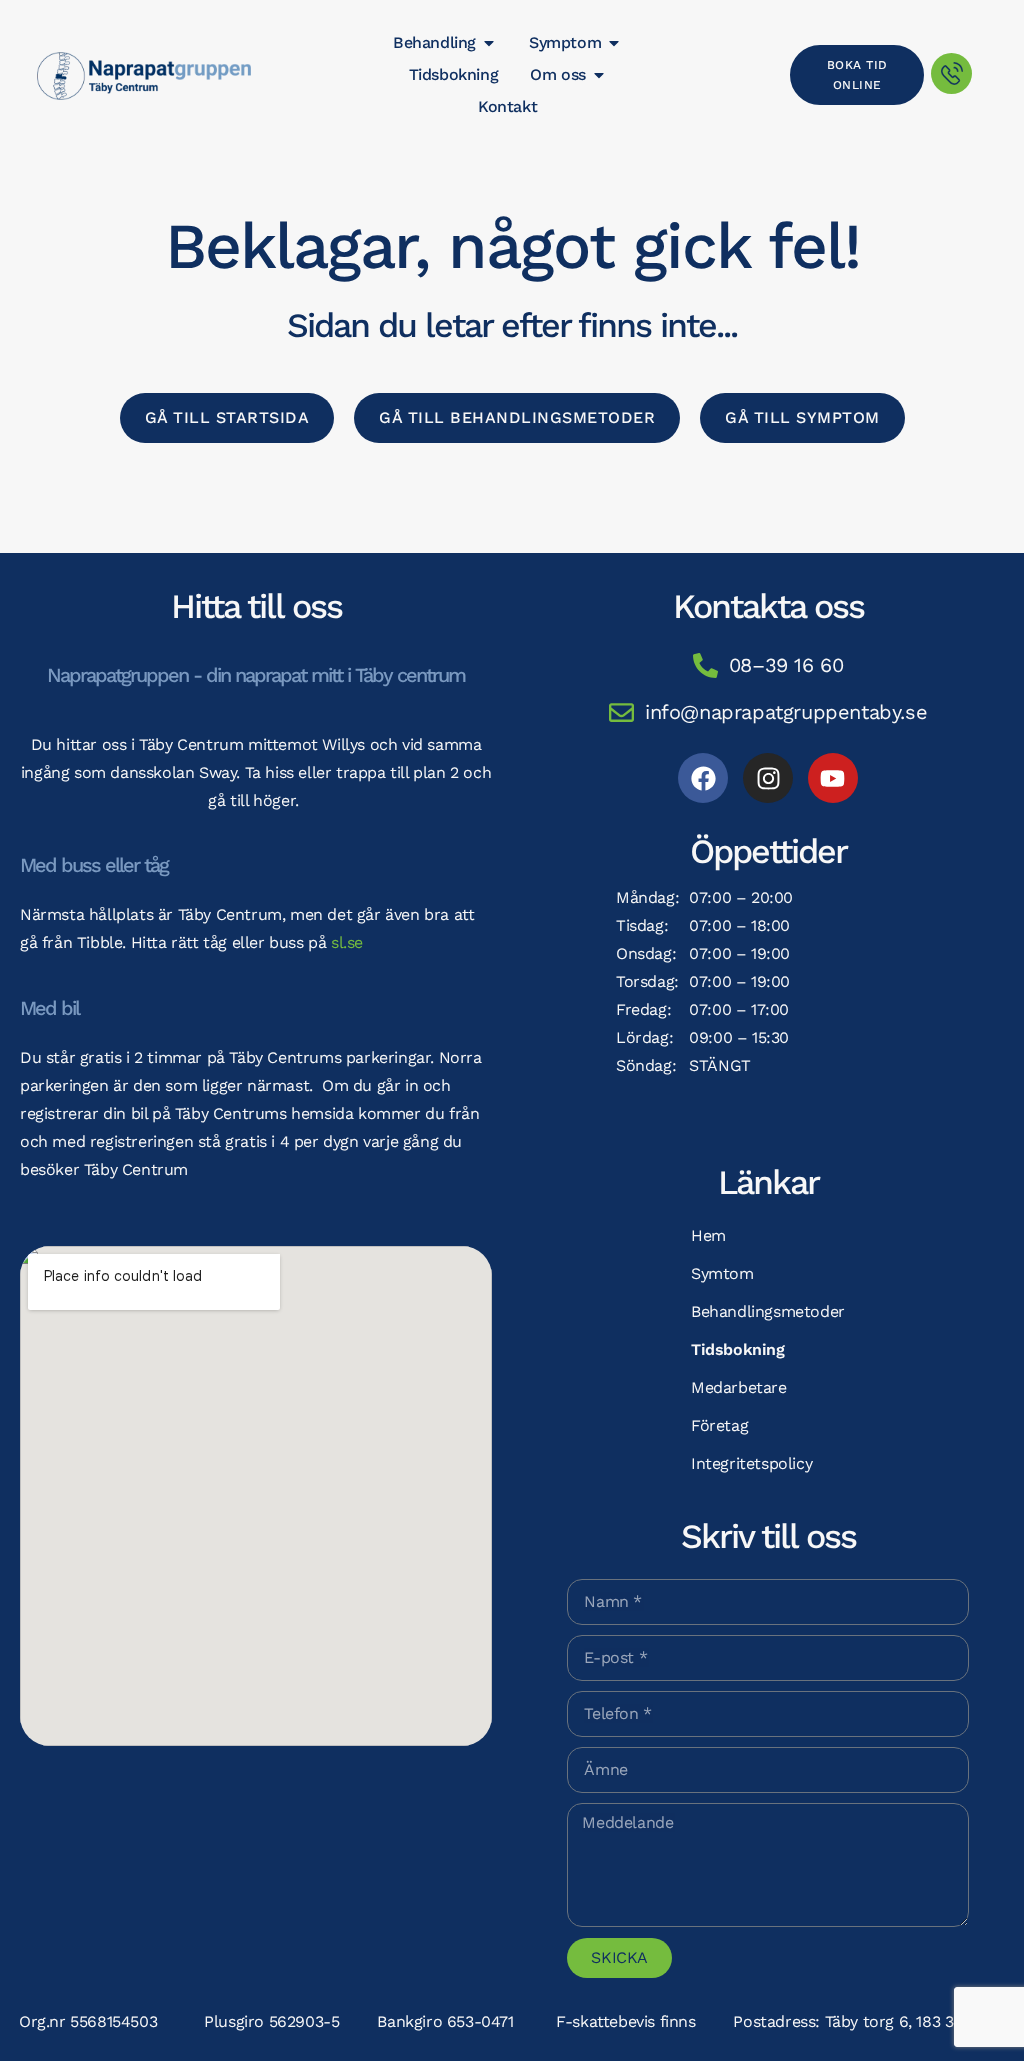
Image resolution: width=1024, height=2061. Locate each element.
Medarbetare (739, 1387)
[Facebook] (703, 778)
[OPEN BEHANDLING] (489, 43)
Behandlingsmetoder (768, 1311)
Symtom (722, 1273)
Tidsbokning (738, 1349)
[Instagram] (768, 778)
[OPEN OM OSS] (599, 75)
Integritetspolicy (751, 1463)
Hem (708, 1235)
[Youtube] (833, 778)
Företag (719, 1425)
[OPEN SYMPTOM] (614, 43)
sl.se (347, 942)
